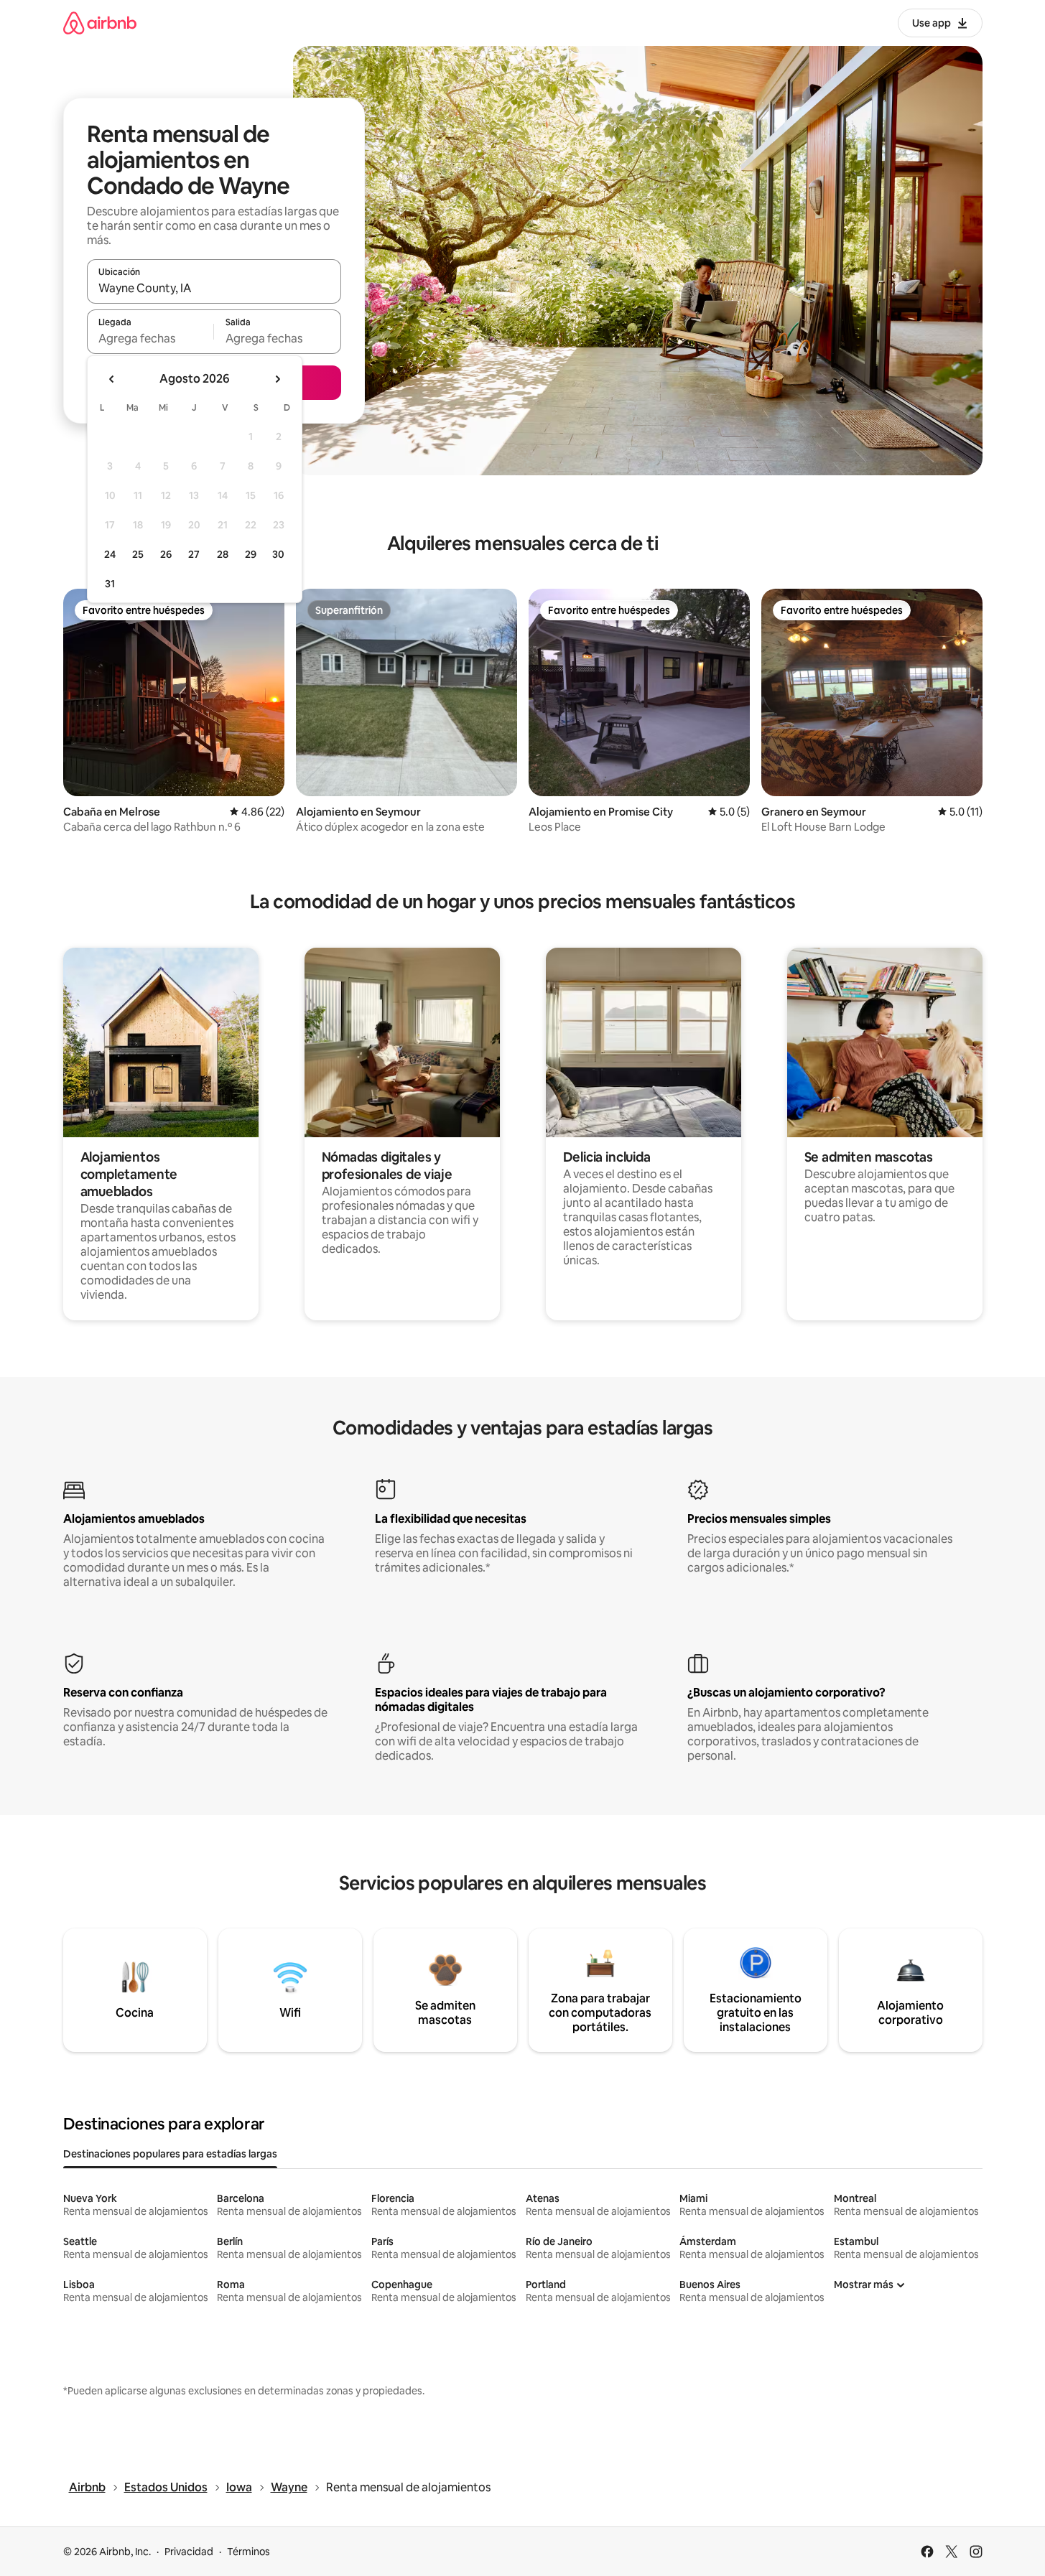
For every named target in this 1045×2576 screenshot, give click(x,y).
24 (110, 554)
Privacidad (189, 2552)
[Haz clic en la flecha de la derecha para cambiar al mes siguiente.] (277, 379)
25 (138, 554)
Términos (249, 2552)
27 (194, 554)
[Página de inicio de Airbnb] (100, 23)
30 (278, 554)
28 (223, 554)
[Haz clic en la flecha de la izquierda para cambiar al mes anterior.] (112, 379)
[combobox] (214, 288)
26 (166, 554)
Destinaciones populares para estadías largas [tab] (170, 2154)
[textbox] (150, 338)
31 (110, 584)
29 (251, 554)
